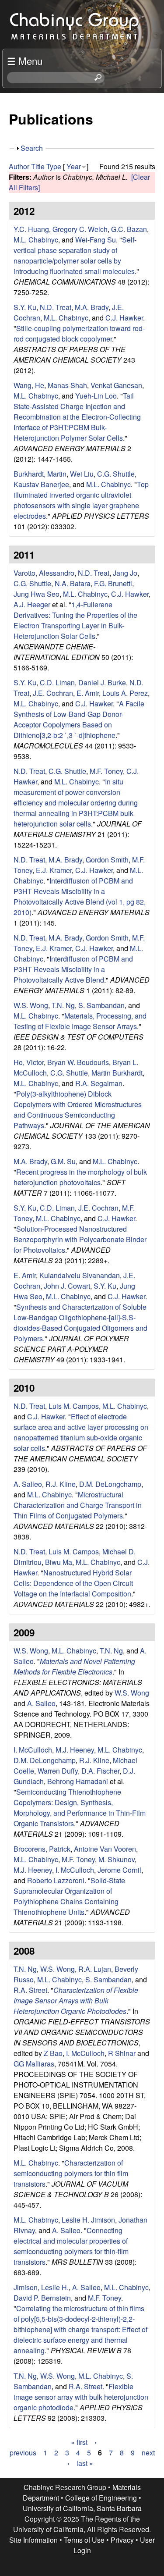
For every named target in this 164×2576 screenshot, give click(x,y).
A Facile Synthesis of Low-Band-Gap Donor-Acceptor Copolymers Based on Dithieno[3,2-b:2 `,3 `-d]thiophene (79, 719)
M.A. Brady (92, 307)
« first (79, 2442)
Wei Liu (82, 474)
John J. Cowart (67, 1286)
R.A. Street (30, 1990)
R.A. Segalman (99, 1083)
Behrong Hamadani (78, 1781)
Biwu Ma (59, 1562)
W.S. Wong (31, 1005)
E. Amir (88, 693)
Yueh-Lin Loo (96, 396)
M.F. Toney (106, 771)
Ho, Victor (29, 1062)
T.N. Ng (63, 1005)
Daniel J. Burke (102, 682)
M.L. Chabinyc (36, 240)
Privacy (122, 2540)
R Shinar (122, 2053)
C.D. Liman (57, 682)
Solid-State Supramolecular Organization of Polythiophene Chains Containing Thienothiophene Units (69, 1896)
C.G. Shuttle (116, 474)
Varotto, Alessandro (44, 573)
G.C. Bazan (129, 229)
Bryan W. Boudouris (78, 1062)
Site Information (33, 2540)
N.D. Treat (56, 307)
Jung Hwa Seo (37, 594)
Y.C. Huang (31, 229)
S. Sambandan (101, 1005)
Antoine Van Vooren (105, 1849)
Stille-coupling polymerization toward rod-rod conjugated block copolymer (79, 333)
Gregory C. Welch (80, 229)
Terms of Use (84, 2540)
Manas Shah (67, 385)
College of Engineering (101, 2498)
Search (32, 148)
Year (74, 166)
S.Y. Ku (25, 307)
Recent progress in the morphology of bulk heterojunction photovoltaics (80, 1177)
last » (85, 2463)
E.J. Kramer (54, 870)
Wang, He (29, 385)
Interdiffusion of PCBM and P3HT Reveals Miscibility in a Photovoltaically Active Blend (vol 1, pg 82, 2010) (80, 896)
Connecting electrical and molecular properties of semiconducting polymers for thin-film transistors (71, 2246)
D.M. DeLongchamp (110, 1484)
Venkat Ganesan (116, 385)
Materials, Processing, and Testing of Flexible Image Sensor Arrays (80, 1021)
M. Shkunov (117, 1859)
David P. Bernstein (42, 2298)
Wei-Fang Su (96, 240)
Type (54, 166)
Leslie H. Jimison (88, 2220)
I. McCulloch (33, 1750)
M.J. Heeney (75, 1750)
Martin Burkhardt (117, 1073)
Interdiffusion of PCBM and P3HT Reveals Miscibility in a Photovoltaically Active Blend (73, 969)
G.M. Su (63, 1161)
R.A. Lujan (95, 1969)
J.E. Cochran (53, 693)
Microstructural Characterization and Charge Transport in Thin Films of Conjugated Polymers (78, 1505)
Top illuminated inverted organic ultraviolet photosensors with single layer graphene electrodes (81, 500)
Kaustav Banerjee (41, 484)
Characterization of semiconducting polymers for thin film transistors (71, 2173)
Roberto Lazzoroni (56, 1880)
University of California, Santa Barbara (82, 2508)
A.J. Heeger (32, 604)
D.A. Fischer (100, 1771)
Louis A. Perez (125, 693)
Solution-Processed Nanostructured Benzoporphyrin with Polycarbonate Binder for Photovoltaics (80, 1239)
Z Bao (53, 2053)
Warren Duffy (58, 1771)
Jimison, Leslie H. (41, 2287)
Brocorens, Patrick (42, 1849)
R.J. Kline (61, 1484)
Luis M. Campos (74, 1406)
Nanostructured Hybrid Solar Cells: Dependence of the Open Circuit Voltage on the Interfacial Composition (73, 1583)
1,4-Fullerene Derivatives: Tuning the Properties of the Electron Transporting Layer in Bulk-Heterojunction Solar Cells (75, 620)
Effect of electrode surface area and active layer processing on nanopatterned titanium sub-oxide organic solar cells (81, 1432)
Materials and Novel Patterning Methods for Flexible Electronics (74, 1666)
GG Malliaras (34, 2064)
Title (38, 166)
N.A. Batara (73, 583)
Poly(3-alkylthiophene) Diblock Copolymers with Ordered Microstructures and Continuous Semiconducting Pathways (78, 1110)
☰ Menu (25, 61)
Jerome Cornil (119, 1870)
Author (19, 166)
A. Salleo (28, 1484)
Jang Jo (125, 573)
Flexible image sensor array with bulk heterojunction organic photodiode (81, 2397)
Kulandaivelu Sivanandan (80, 1275)
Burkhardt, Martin (40, 474)
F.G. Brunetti (113, 583)
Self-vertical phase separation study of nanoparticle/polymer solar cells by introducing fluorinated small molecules (75, 255)
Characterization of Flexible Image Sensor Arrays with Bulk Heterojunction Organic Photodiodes (76, 2001)
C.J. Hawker (124, 318)
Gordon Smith (107, 860)
